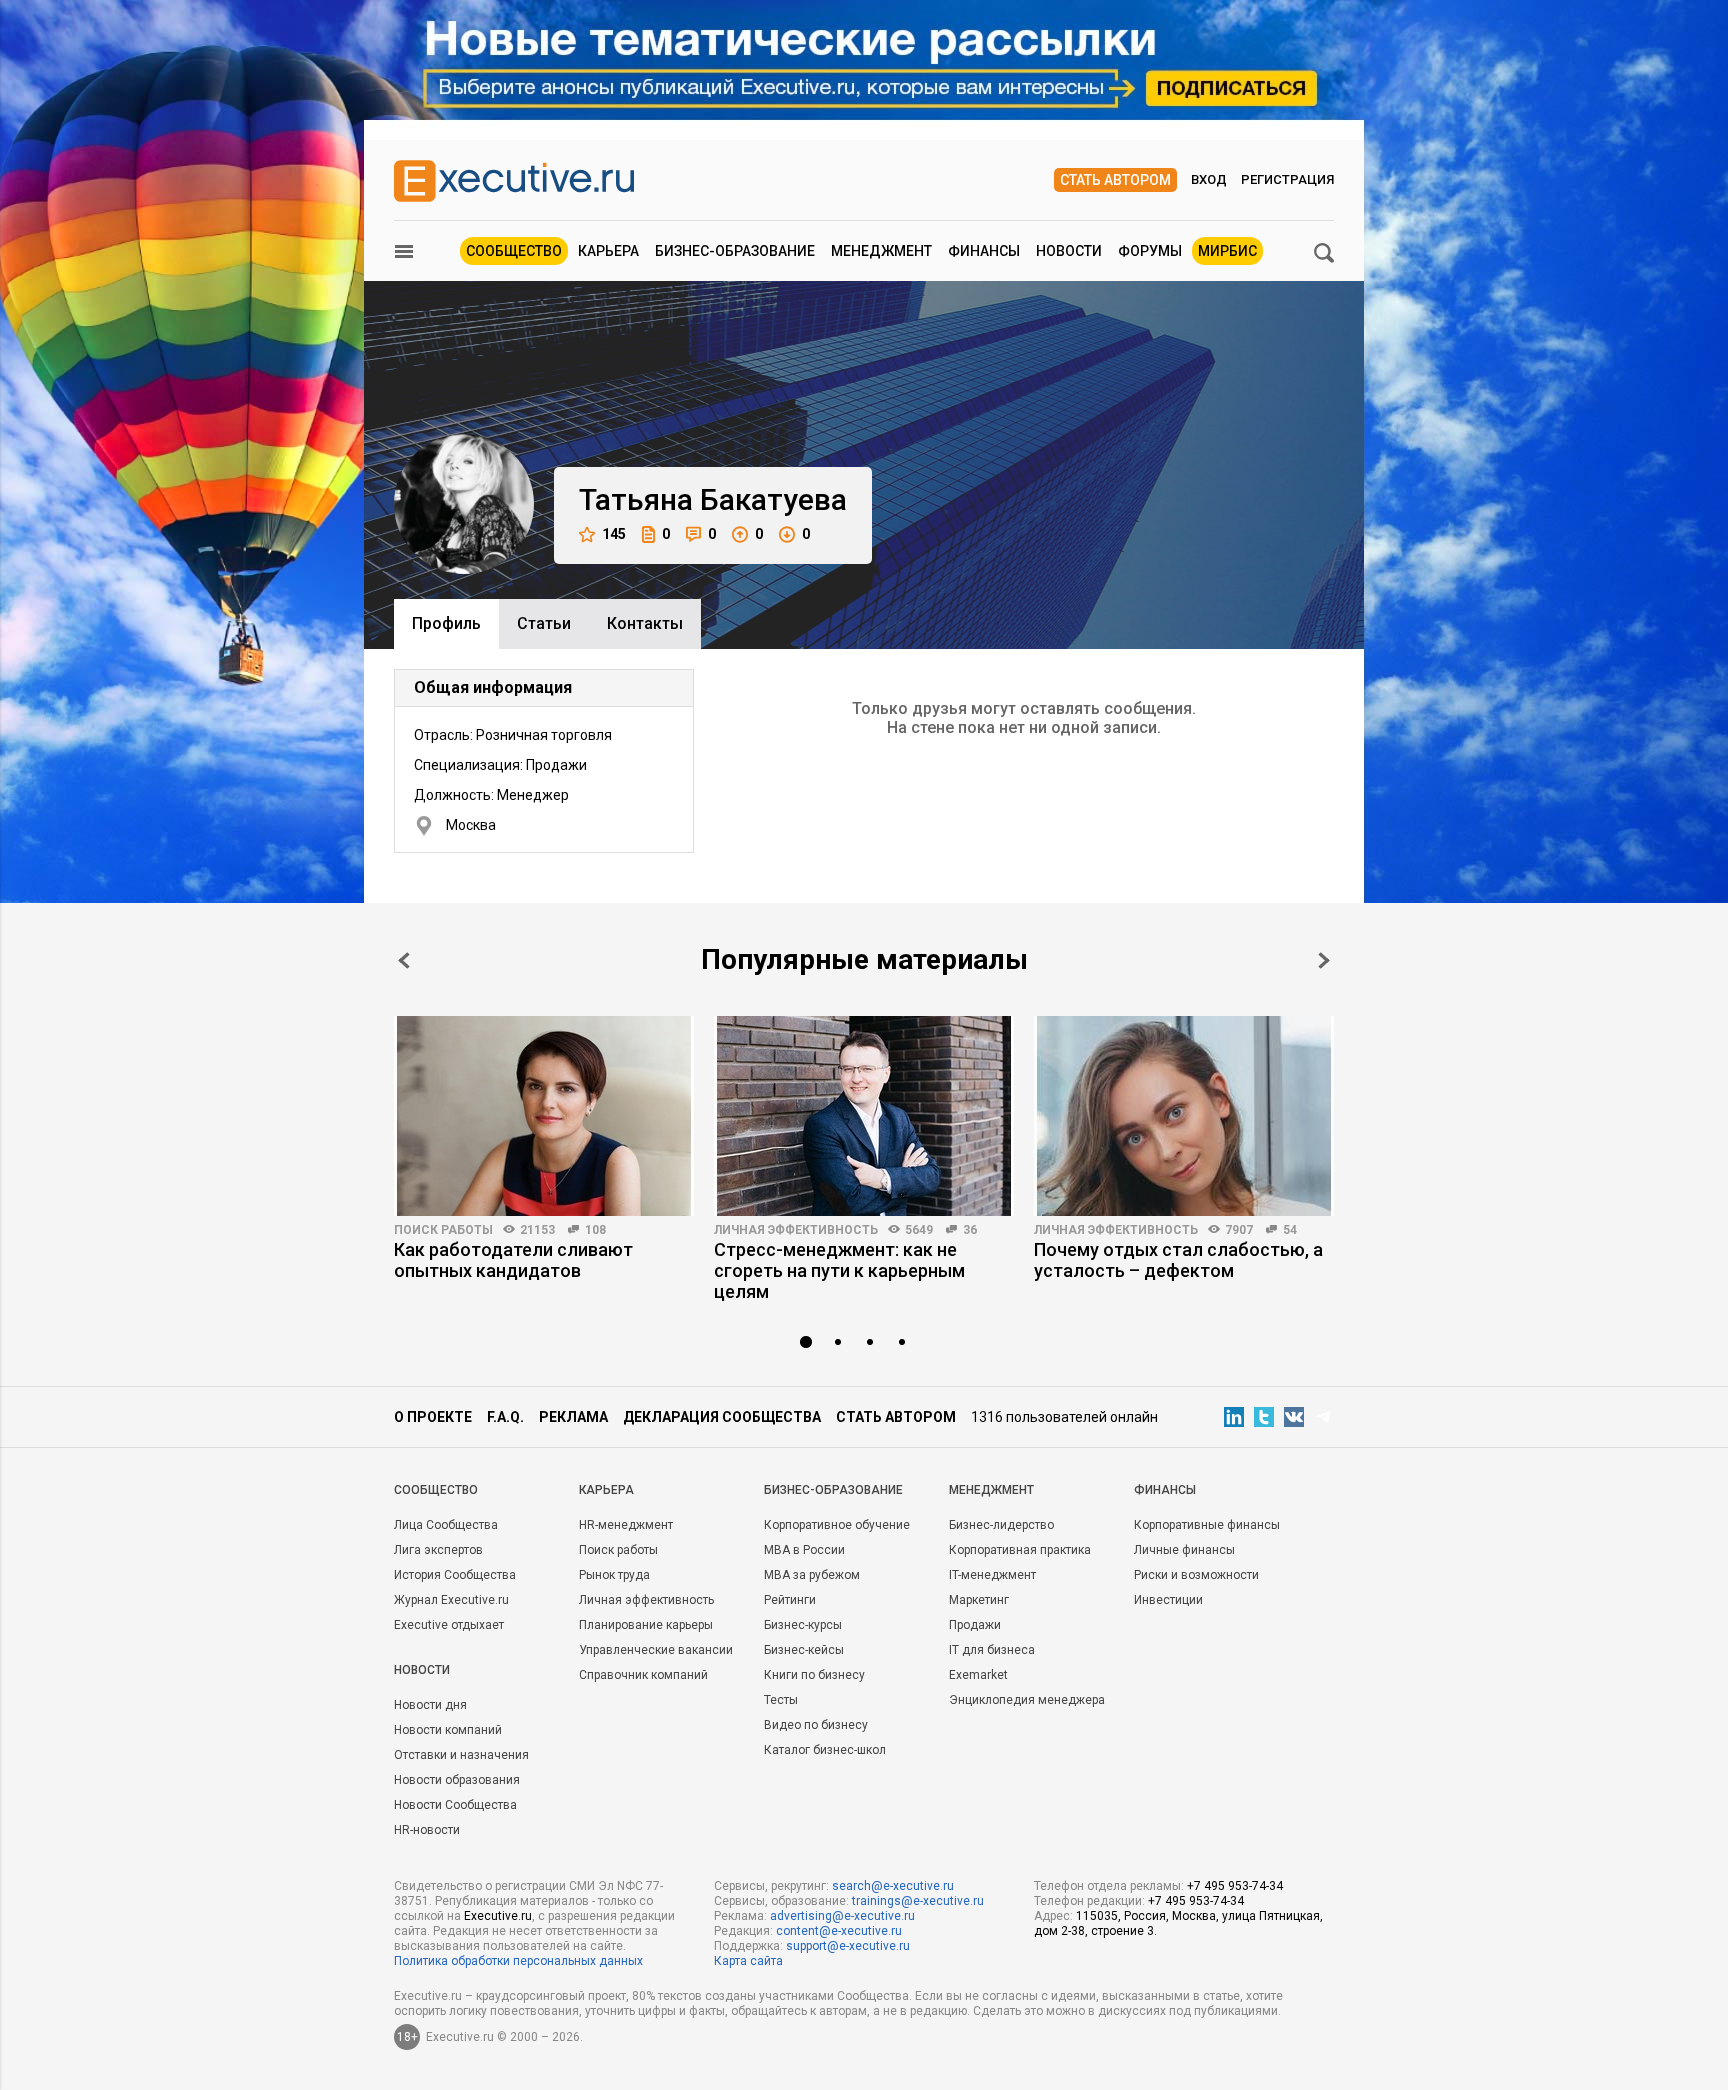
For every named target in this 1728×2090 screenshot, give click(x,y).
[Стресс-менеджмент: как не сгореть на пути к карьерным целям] (864, 1116)
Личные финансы (1184, 1550)
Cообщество (436, 1490)
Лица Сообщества (446, 1525)
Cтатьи (544, 623)
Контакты (645, 623)
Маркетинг (979, 1600)
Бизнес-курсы (803, 1625)
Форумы (1150, 251)
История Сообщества (455, 1575)
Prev (404, 960)
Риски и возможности (1196, 1575)
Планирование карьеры (646, 1625)
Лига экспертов (438, 1550)
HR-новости (427, 1830)
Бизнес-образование (735, 251)
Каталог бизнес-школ (825, 1750)
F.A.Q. (505, 1417)
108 (595, 1230)
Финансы (984, 251)
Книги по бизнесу (814, 1675)
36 (970, 1230)
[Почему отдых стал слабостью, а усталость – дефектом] (1184, 1116)
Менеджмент (881, 251)
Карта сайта (748, 1961)
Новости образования (457, 1780)
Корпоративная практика (1020, 1550)
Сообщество (514, 251)
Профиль (446, 623)
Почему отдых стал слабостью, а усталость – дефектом (1178, 1260)
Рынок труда (614, 1575)
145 (614, 534)
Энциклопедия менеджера (1027, 1700)
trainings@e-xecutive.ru (918, 1901)
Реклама (573, 1417)
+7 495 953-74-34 (1235, 1886)
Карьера (608, 251)
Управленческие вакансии (656, 1650)
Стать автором (1115, 180)
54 (1290, 1230)
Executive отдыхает (449, 1625)
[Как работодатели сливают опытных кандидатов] (544, 1116)
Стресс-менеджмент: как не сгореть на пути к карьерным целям (839, 1270)
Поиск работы (443, 1230)
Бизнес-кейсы (804, 1650)
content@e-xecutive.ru (839, 1931)
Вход (1209, 179)
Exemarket (978, 1675)
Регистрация (1287, 179)
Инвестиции (1168, 1600)
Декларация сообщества (722, 1417)
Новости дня (430, 1705)
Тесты (781, 1700)
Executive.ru (498, 1916)
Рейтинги (790, 1600)
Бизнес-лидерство (1001, 1525)
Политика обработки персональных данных (518, 1961)
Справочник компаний (643, 1675)
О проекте (433, 1417)
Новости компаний (448, 1730)
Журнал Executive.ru (451, 1600)
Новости (1069, 251)
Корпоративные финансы (1207, 1525)
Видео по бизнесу (816, 1725)
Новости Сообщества (455, 1805)
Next (1324, 960)
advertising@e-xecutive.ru (842, 1916)
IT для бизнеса (992, 1650)
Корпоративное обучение (837, 1525)
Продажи (975, 1625)
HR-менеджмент (626, 1525)
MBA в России (804, 1550)
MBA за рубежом (812, 1575)
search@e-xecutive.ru (893, 1886)
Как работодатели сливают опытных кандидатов (513, 1260)
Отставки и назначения (461, 1755)
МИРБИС (1227, 251)
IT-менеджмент (992, 1575)
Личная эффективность (796, 1230)
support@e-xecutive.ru (848, 1946)
